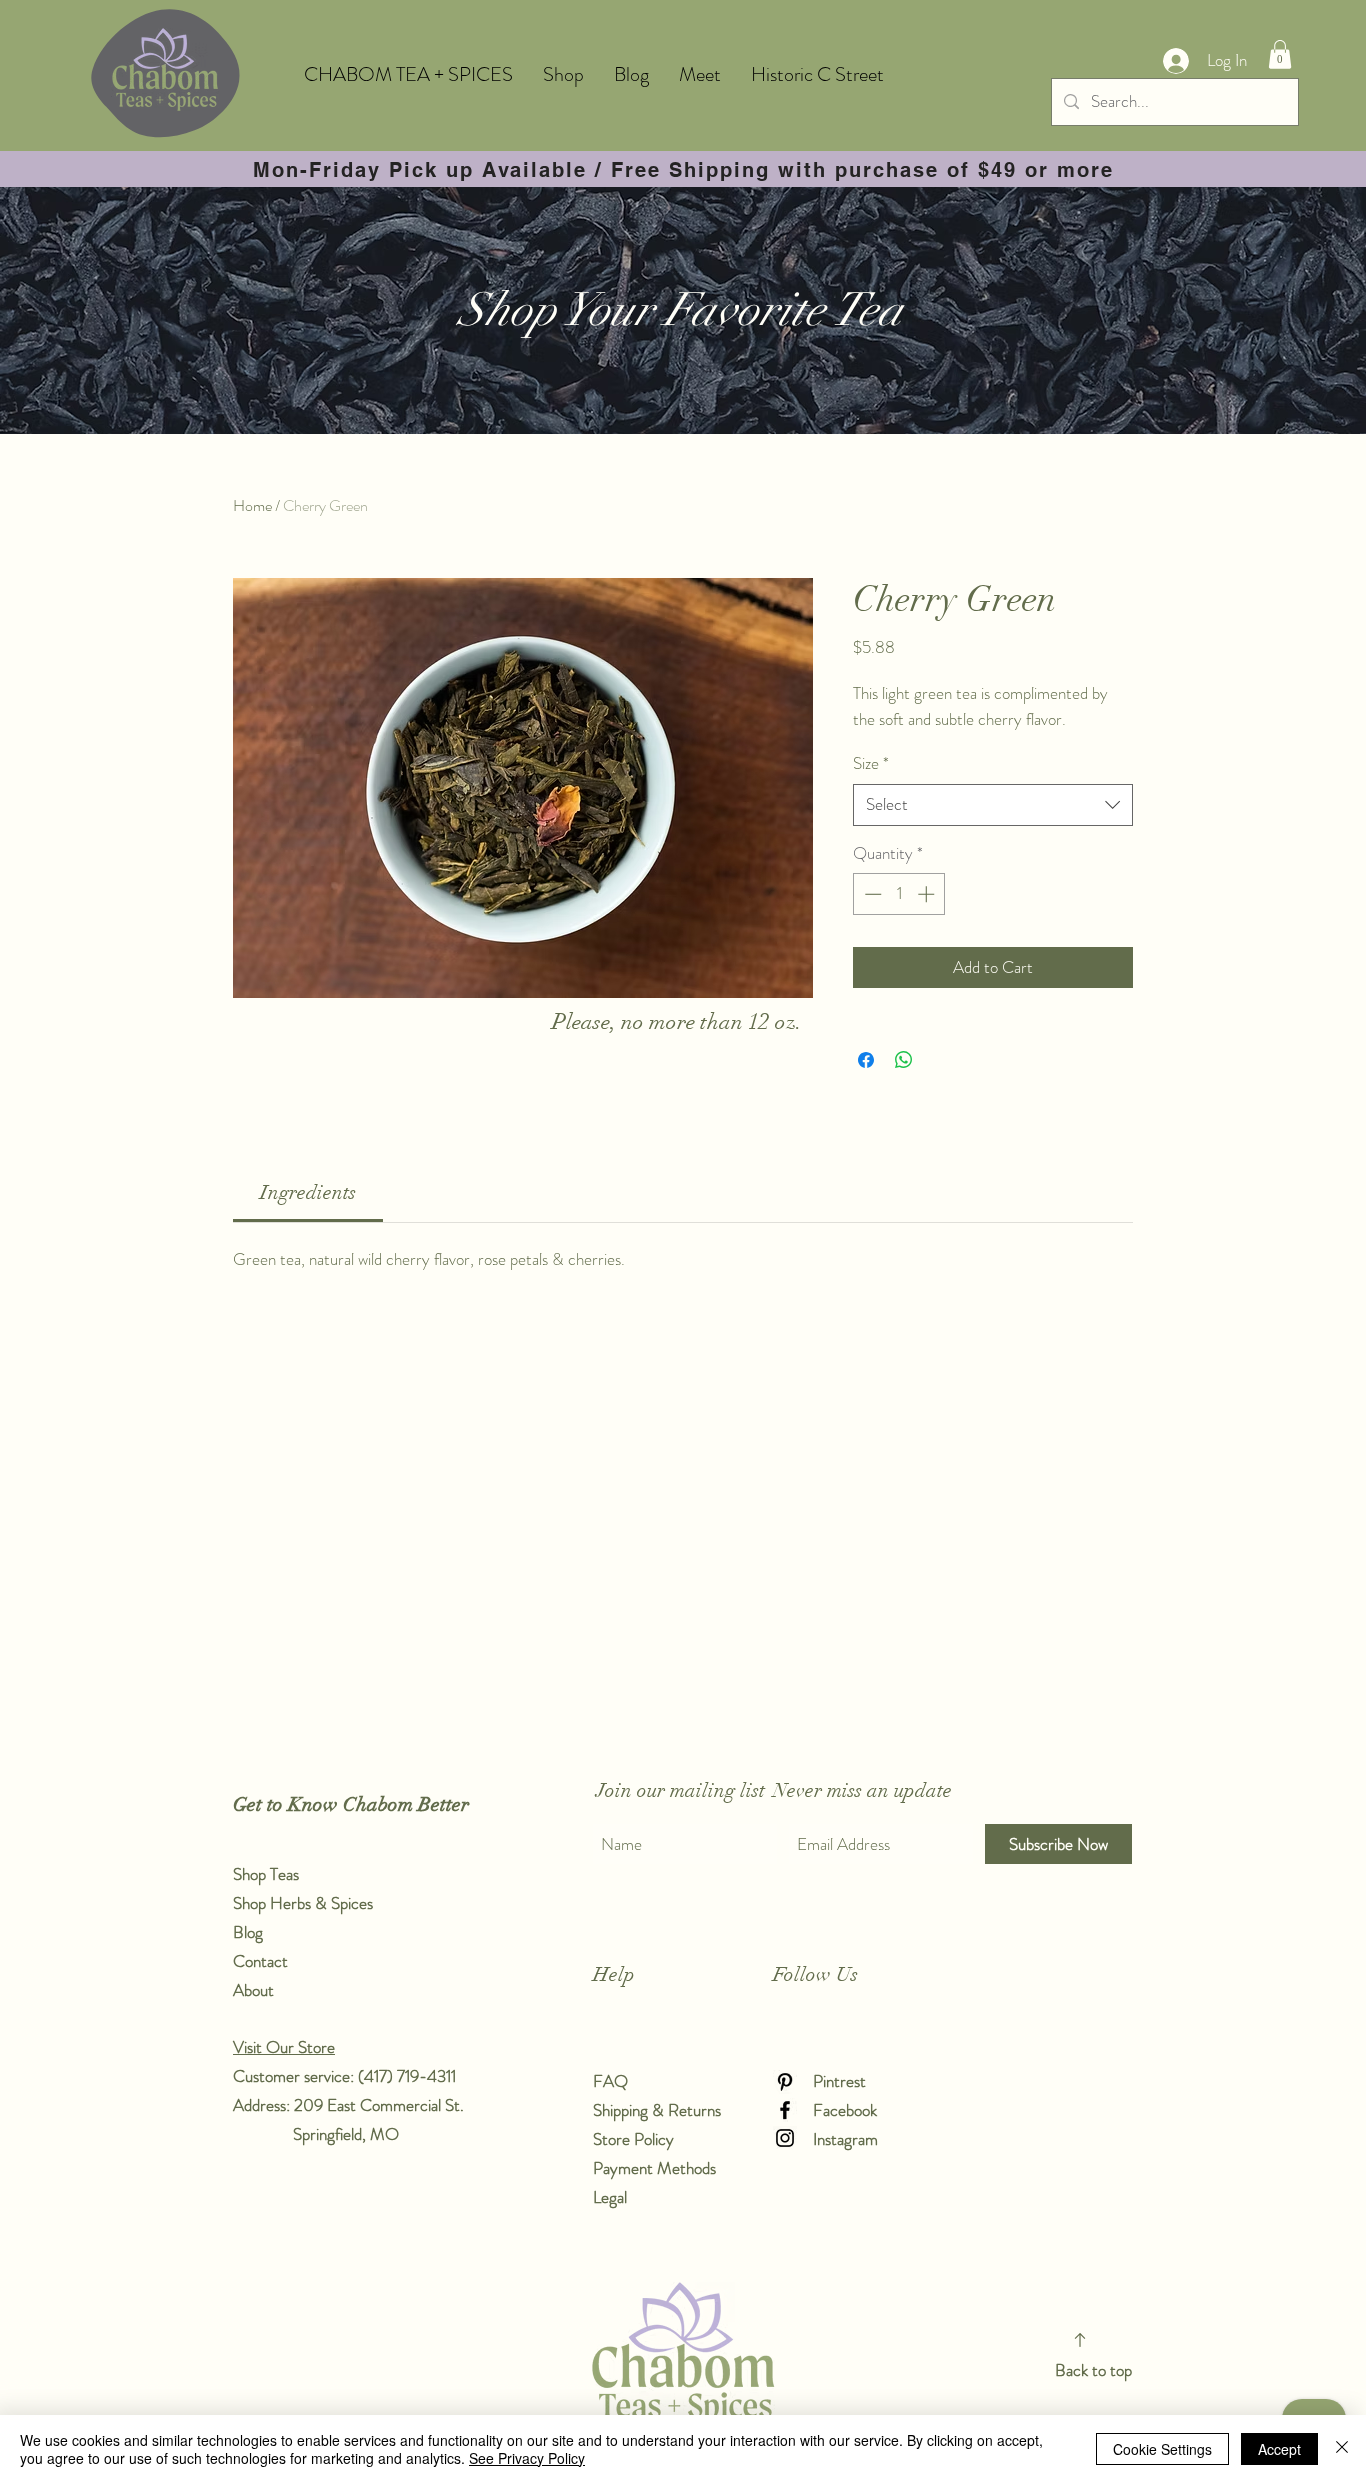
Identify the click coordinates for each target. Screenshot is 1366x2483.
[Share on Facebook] (866, 1060)
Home (252, 505)
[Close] (1342, 2449)
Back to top (1093, 2370)
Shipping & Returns (659, 2110)
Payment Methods (656, 2168)
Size (871, 763)
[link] (308, 1192)
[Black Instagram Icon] (785, 2138)
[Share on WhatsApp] (904, 1060)
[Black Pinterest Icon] (785, 2082)
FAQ (610, 2081)
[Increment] (928, 894)
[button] (1280, 54)
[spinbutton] (899, 894)
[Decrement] (871, 894)
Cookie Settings (1162, 2449)
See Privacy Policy (527, 2458)
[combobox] (993, 805)
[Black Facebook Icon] (785, 2110)
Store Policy (633, 2139)
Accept (1279, 2449)
